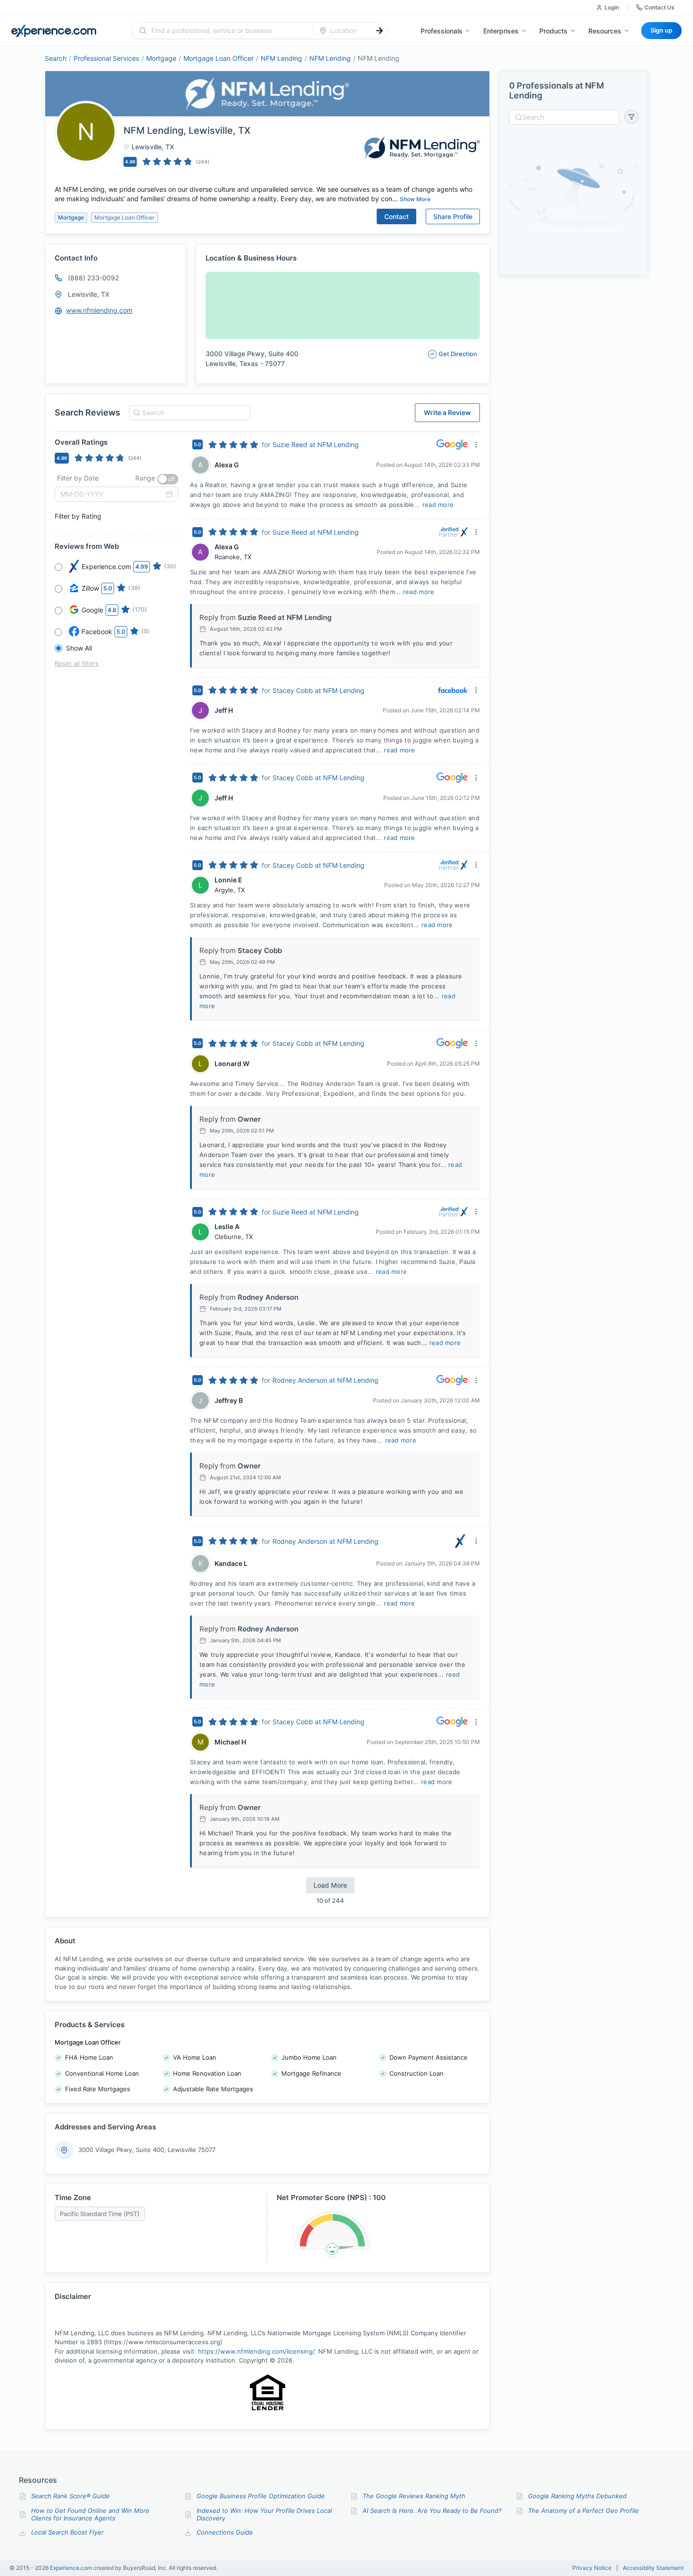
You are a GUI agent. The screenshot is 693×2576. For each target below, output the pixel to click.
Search (56, 58)
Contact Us (659, 7)
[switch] (168, 479)
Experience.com (72, 2568)
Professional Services (106, 58)
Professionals (441, 31)
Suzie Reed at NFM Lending (316, 444)
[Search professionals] (379, 31)
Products (553, 31)
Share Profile (453, 216)
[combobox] (228, 31)
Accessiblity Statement (653, 2568)
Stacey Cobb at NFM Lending (318, 690)
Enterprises (501, 31)
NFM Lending (281, 58)
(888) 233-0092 (93, 278)
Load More (330, 1885)
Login (612, 7)
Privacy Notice (592, 2568)
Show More (415, 199)
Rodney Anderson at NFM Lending (326, 1380)
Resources (605, 31)
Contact (396, 216)
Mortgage (161, 58)
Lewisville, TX (89, 294)
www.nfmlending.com (99, 310)
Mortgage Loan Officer (219, 58)
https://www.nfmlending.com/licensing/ (256, 2351)
